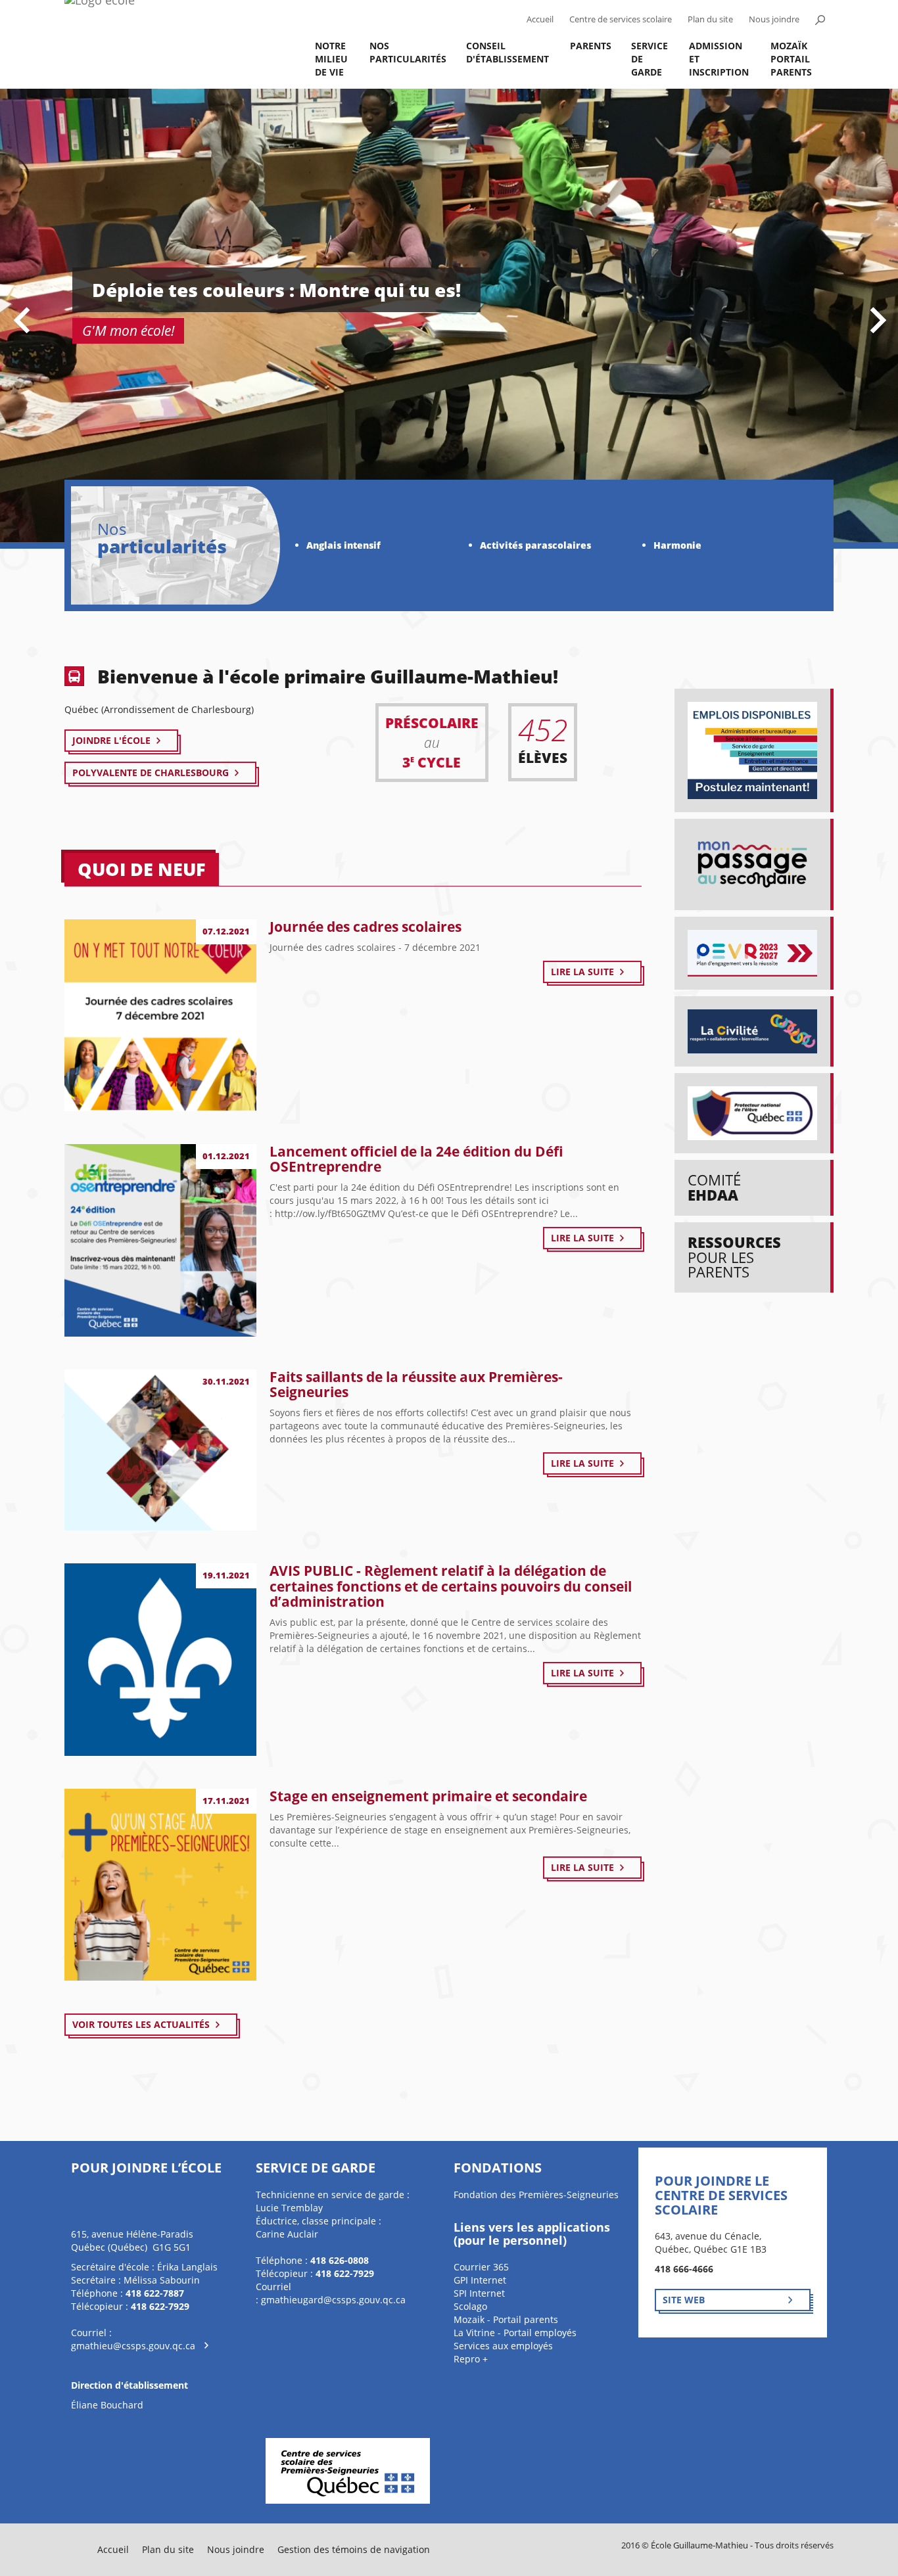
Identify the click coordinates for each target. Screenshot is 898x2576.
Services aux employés (503, 2346)
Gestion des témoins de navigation (354, 2549)
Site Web (684, 2300)
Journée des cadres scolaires (366, 927)
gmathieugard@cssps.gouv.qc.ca (333, 2300)
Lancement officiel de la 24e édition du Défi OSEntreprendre (416, 1159)
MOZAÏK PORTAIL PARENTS (791, 59)
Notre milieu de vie (331, 59)
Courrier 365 (481, 2267)
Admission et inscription (719, 59)
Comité (714, 1187)
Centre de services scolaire (621, 19)
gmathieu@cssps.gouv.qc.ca (133, 2346)
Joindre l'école (111, 740)
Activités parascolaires (535, 545)
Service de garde (650, 59)
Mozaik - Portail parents (506, 2319)
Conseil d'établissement (508, 52)
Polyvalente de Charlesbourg (151, 772)
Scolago (470, 2306)
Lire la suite (582, 972)
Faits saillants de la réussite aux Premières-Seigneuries (416, 1384)
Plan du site (710, 19)
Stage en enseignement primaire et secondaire (428, 1796)
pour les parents (734, 1257)
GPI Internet (480, 2280)
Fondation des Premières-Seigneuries (536, 2195)
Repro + (471, 2359)
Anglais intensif (343, 545)
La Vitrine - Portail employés (515, 2333)
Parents (591, 46)
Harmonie (677, 545)
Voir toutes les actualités (141, 2024)
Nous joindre (774, 19)
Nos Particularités (408, 52)
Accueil (540, 19)
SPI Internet (479, 2293)
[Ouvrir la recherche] (820, 20)
